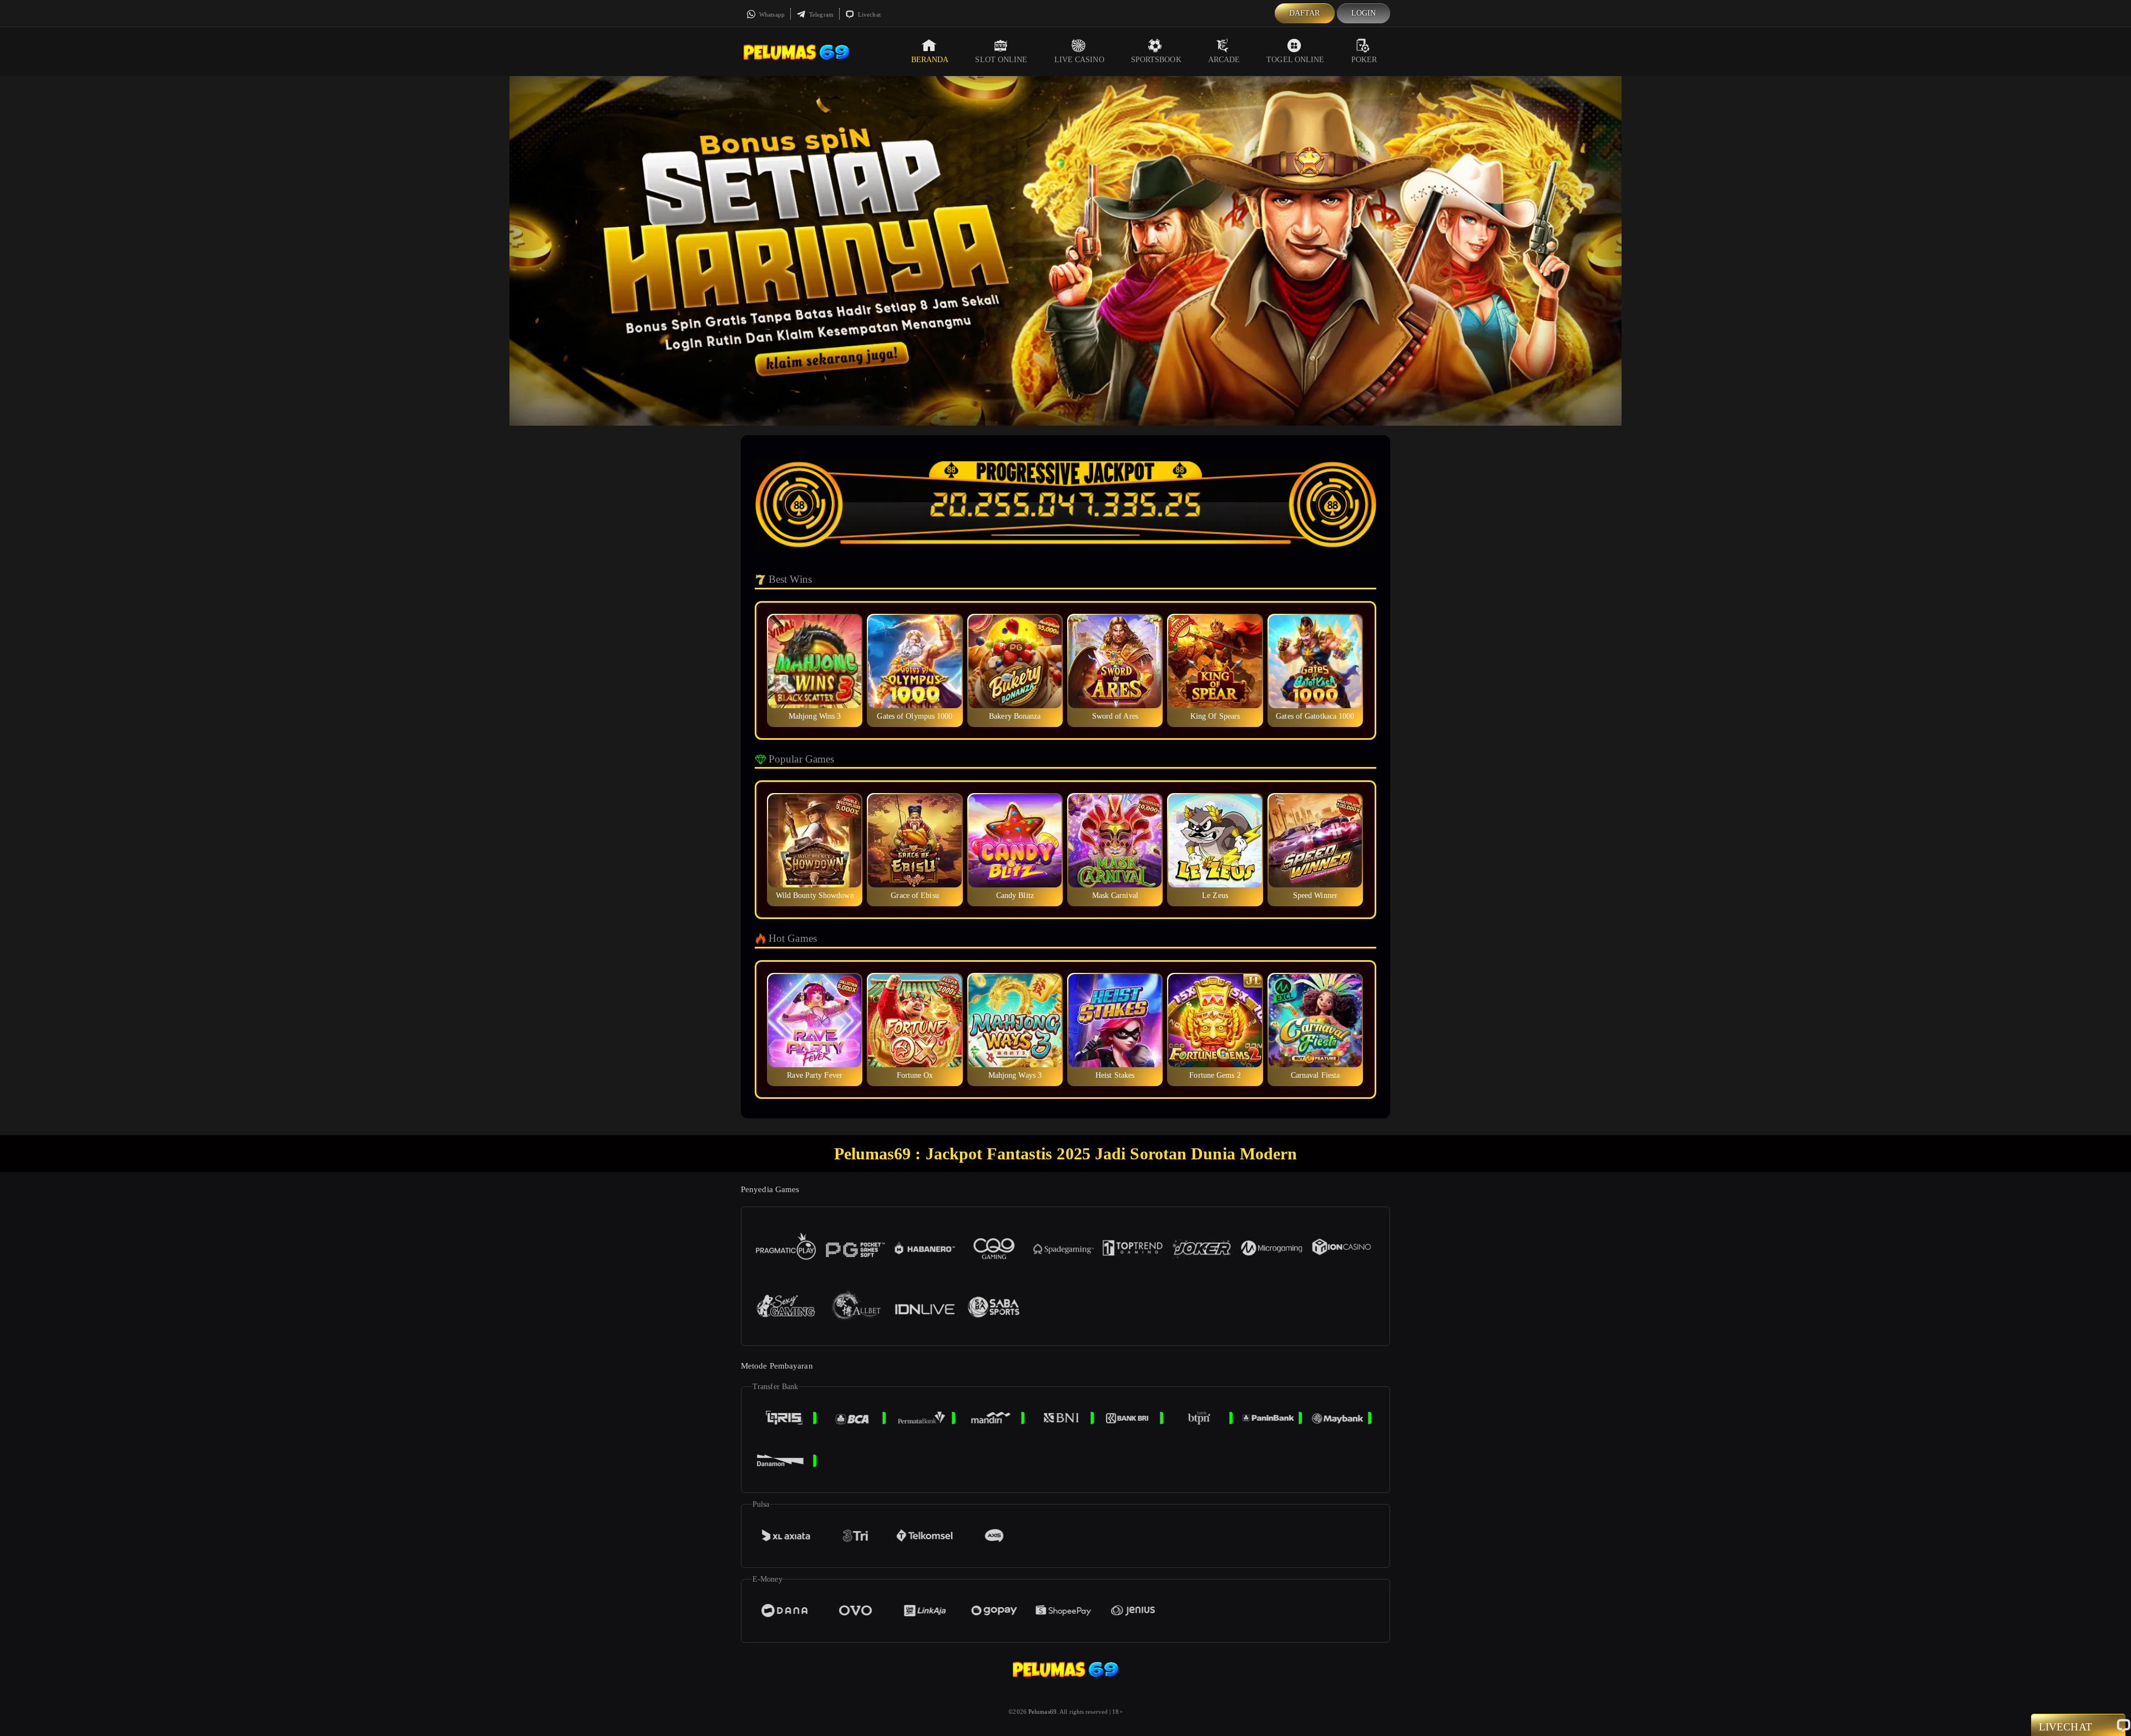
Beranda (930, 60)
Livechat (868, 14)
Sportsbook (1156, 60)
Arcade (1224, 60)
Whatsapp (771, 14)
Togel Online (1295, 60)
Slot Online (1001, 60)
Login (1364, 13)
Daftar (1305, 13)
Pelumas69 (1042, 1712)
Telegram (820, 14)
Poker (1364, 60)
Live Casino (1079, 60)
